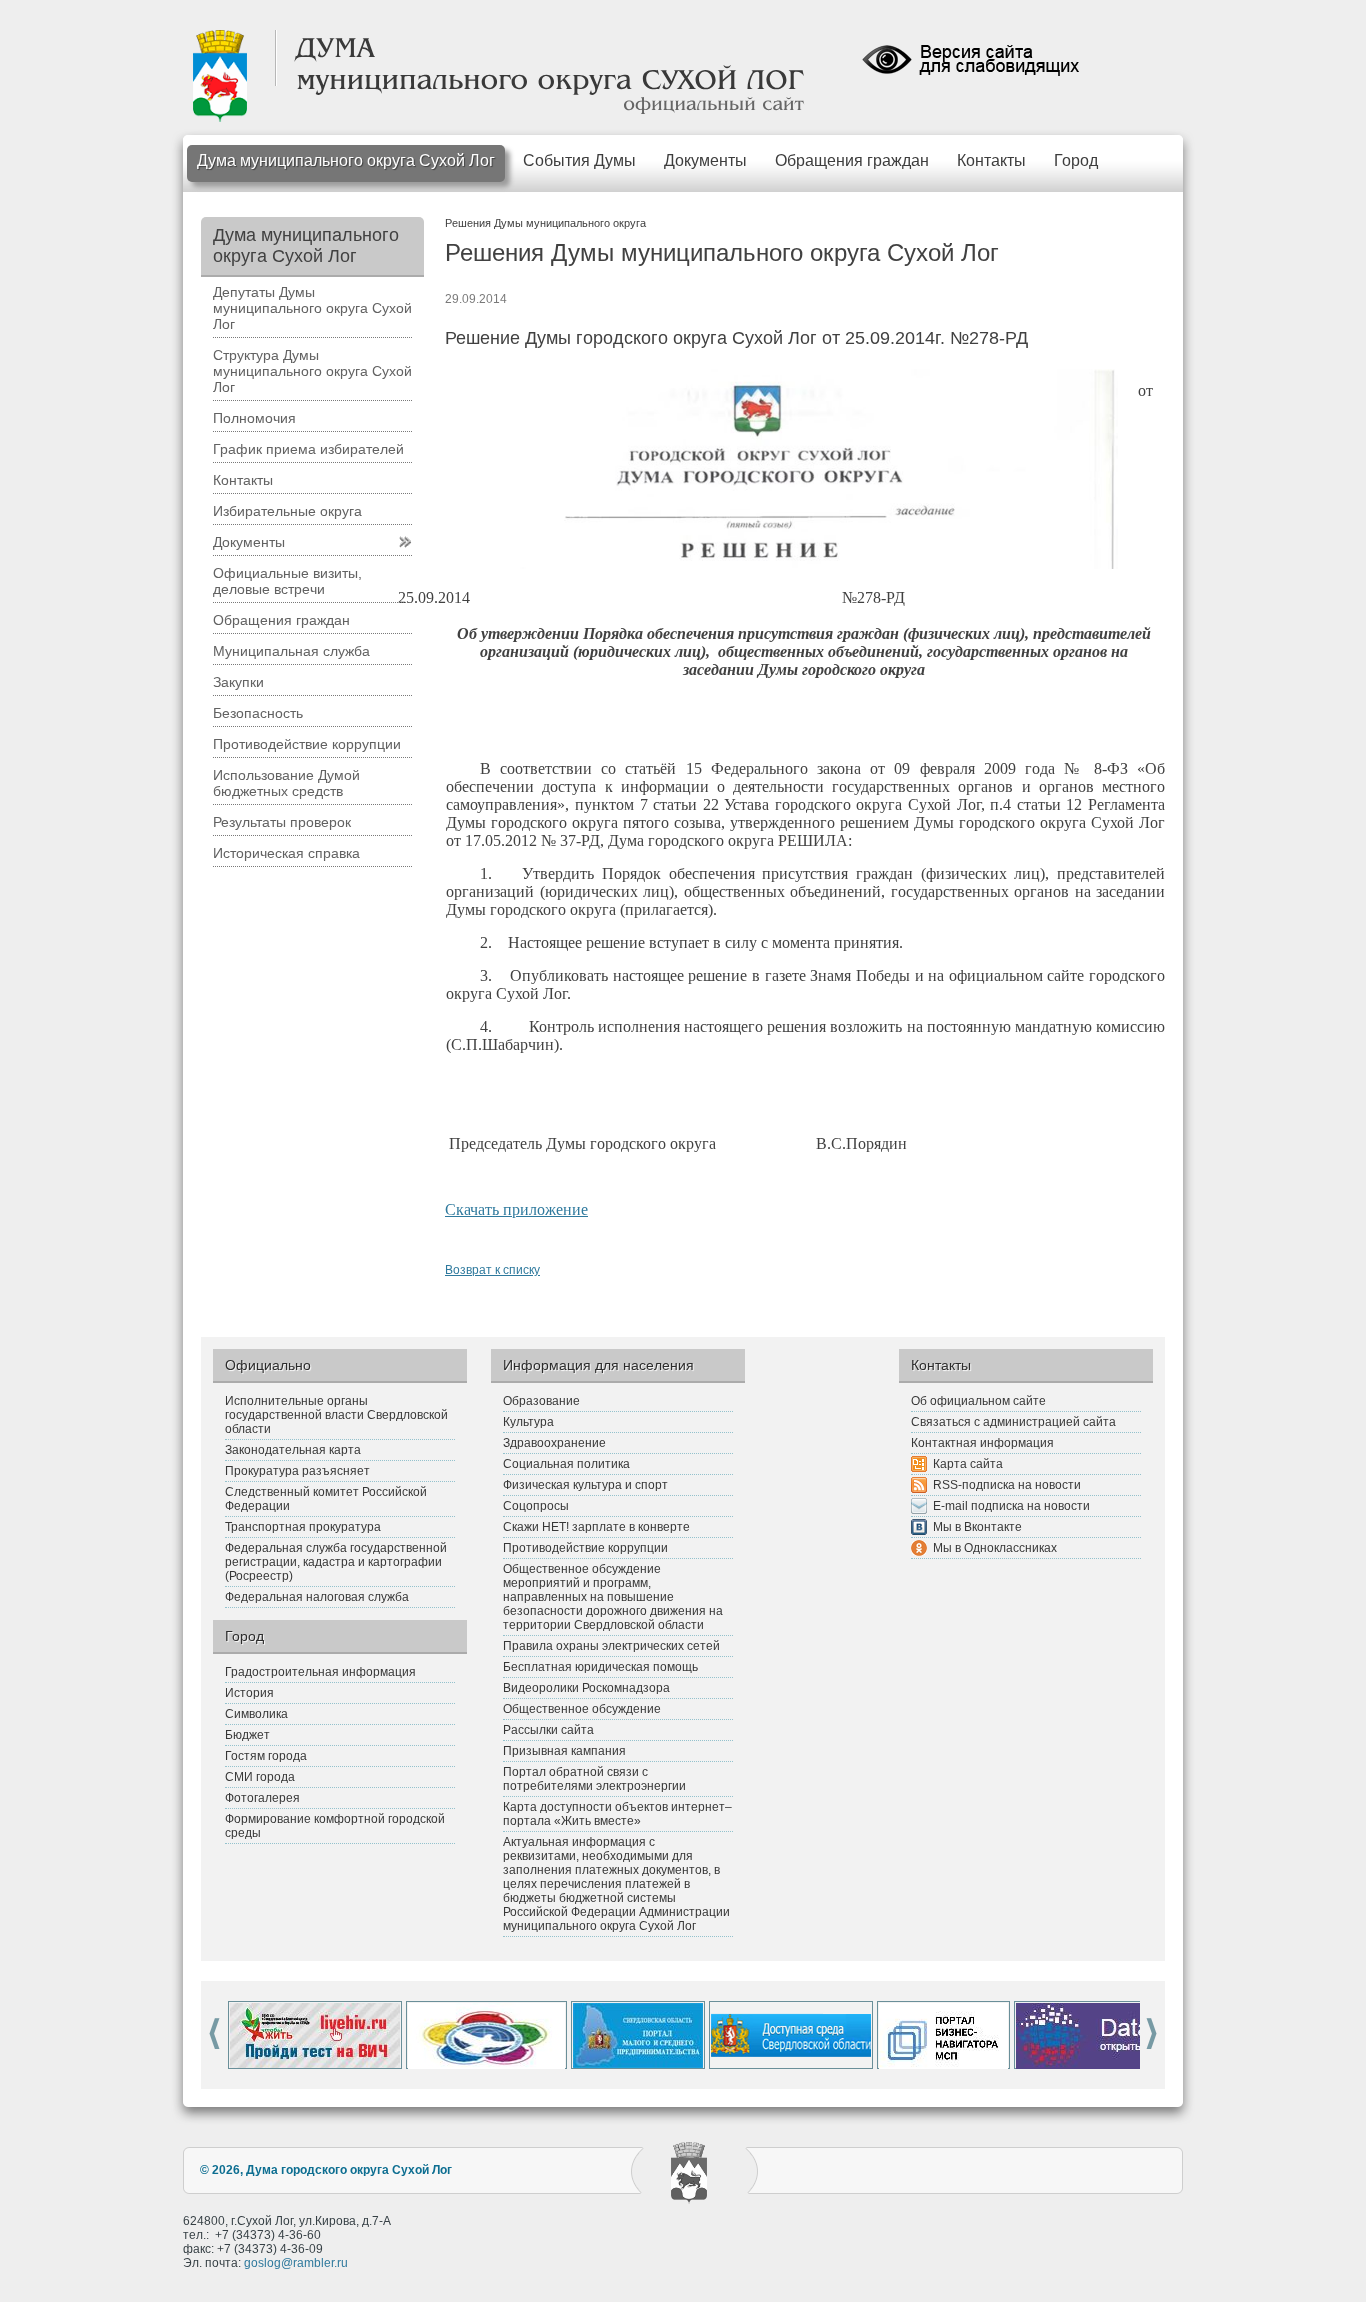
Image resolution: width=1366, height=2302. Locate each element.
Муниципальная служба (291, 651)
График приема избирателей (308, 449)
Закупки (238, 682)
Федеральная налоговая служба (317, 1597)
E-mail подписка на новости (1011, 1506)
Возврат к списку (492, 1270)
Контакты (991, 160)
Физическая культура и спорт (585, 1485)
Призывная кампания (564, 1751)
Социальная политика (566, 1464)
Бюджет (247, 1735)
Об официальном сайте (978, 1401)
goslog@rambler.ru (296, 2263)
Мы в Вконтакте (977, 1527)
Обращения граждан (852, 160)
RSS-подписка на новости (1007, 1485)
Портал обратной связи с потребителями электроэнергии (594, 1779)
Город (1076, 160)
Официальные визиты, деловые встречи (287, 581)
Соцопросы (536, 1506)
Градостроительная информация (320, 1672)
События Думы (579, 160)
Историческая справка (286, 853)
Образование (541, 1401)
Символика (256, 1714)
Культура (528, 1422)
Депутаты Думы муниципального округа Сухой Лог (312, 308)
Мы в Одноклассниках (995, 1548)
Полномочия (254, 418)
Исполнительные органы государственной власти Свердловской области (336, 1415)
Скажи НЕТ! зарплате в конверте (596, 1527)
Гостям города (266, 1756)
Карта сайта (968, 1464)
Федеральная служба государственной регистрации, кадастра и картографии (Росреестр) (336, 1562)
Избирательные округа (287, 511)
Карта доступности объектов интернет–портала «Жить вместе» (617, 1814)
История (249, 1693)
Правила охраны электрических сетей (611, 1646)
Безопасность (258, 713)
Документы (705, 160)
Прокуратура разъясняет (297, 1471)
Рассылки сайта (548, 1730)
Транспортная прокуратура (303, 1527)
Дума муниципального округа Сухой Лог (346, 160)
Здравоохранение (554, 1443)
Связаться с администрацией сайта (1013, 1422)
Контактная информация (982, 1443)
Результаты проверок (282, 822)
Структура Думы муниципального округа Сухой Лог (312, 371)
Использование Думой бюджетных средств (286, 783)
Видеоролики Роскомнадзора (586, 1688)
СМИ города (260, 1777)
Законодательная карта (293, 1450)
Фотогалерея (262, 1798)
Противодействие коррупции (307, 744)
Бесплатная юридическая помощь (600, 1667)
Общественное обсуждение (582, 1709)
